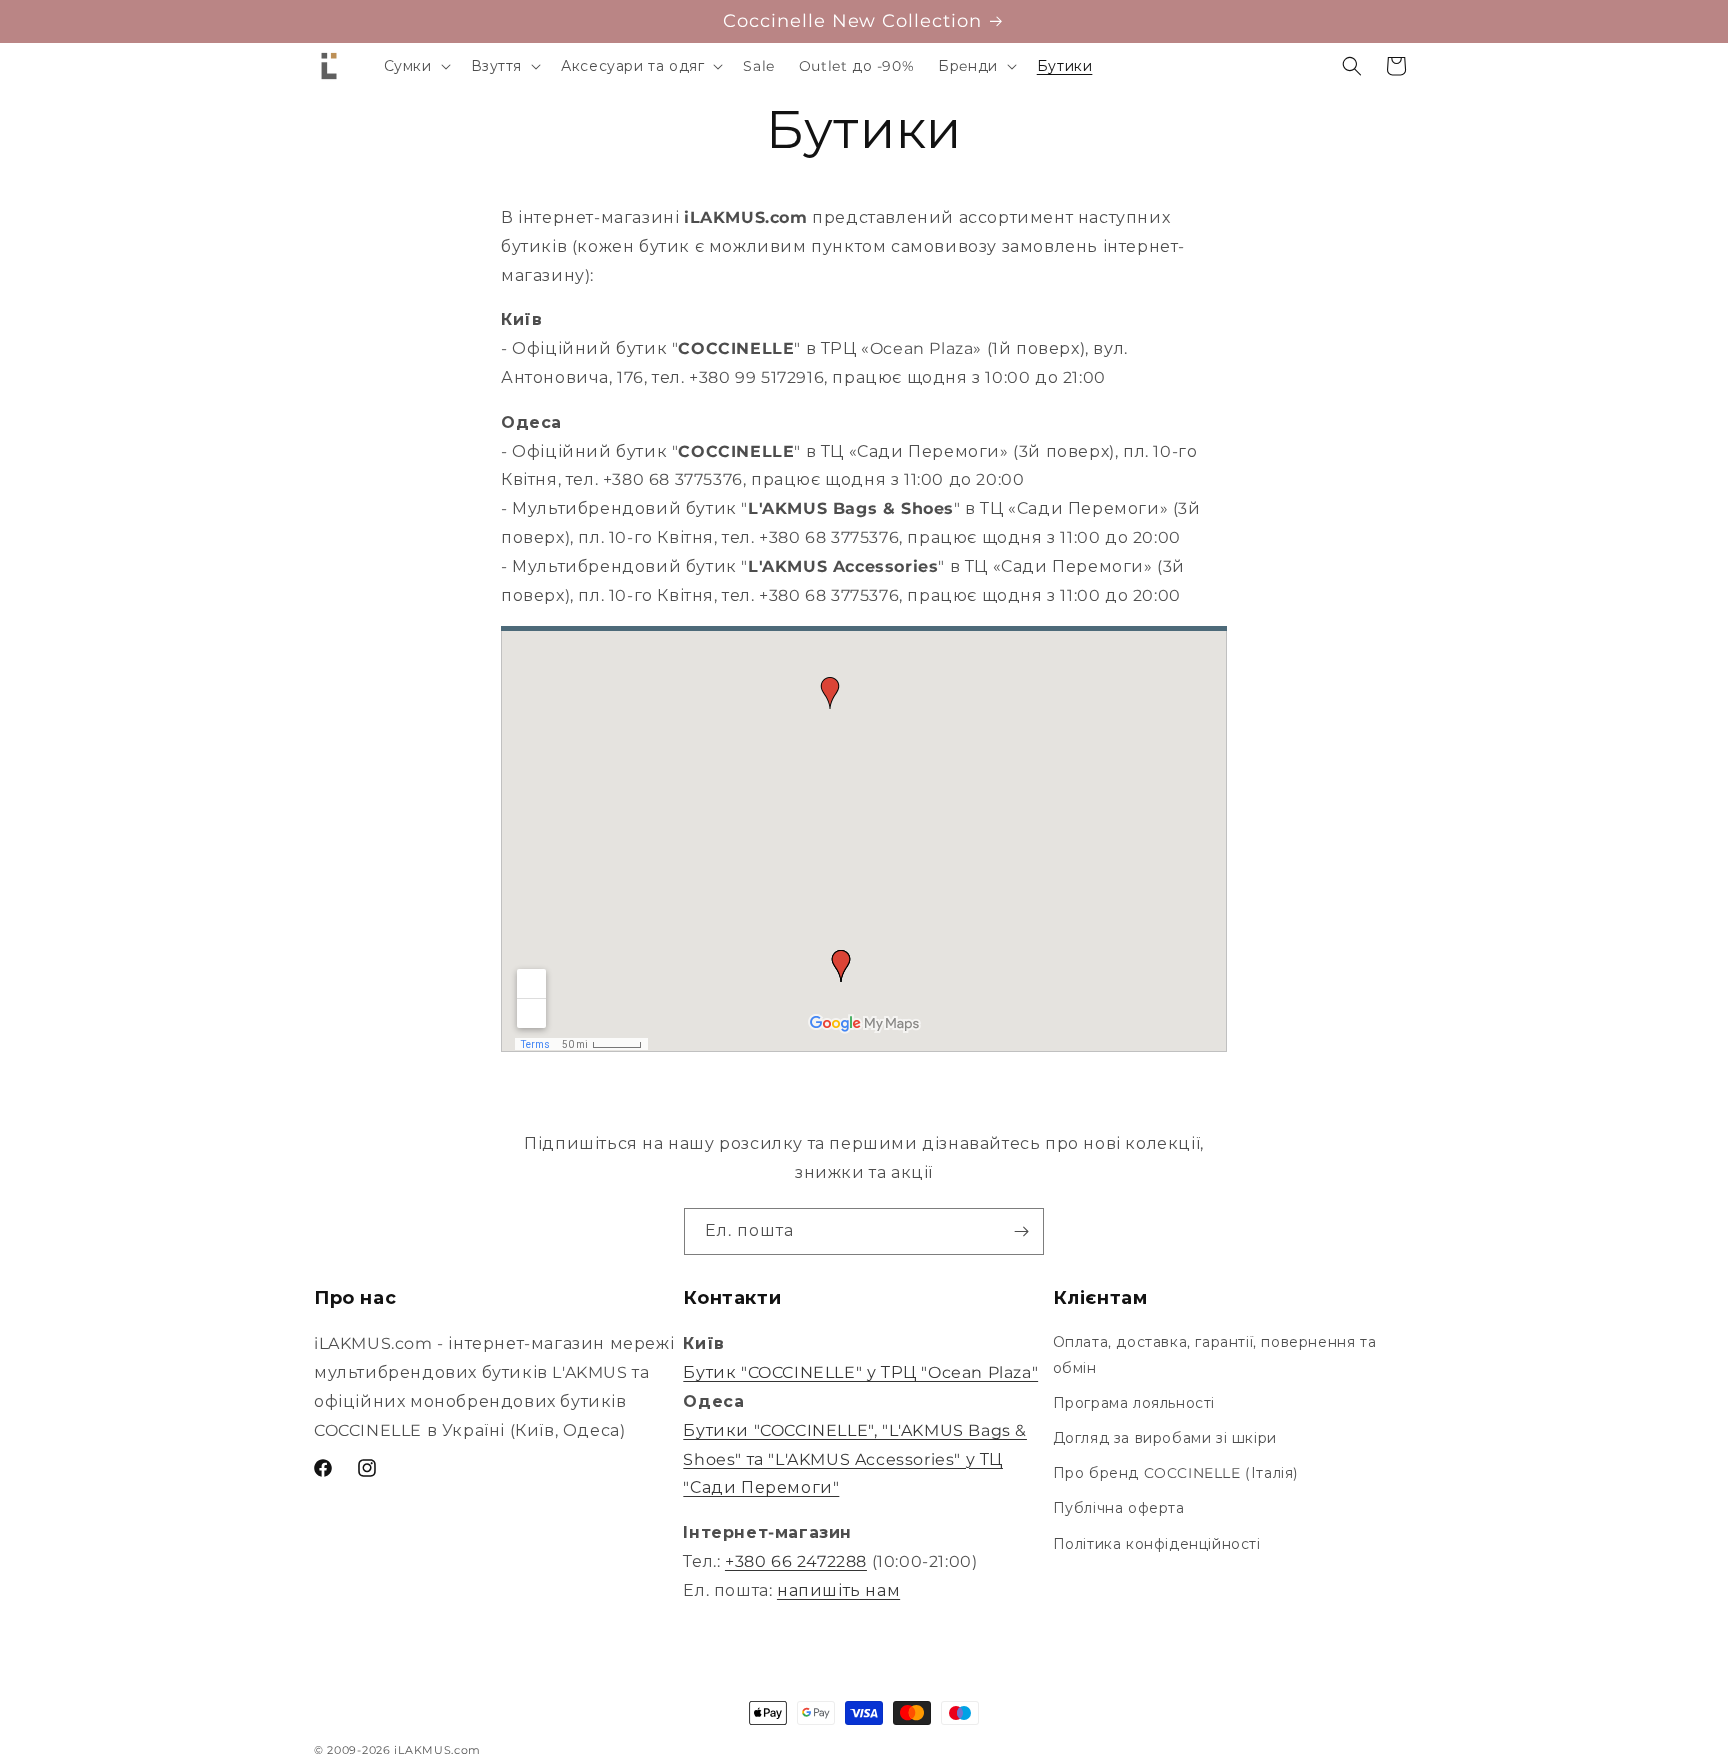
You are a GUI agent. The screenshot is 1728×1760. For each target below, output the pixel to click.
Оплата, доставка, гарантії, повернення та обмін (1215, 1354)
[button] (415, 66)
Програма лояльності (1134, 1403)
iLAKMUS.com (437, 1750)
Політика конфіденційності (1157, 1544)
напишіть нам (838, 1590)
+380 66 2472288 (796, 1561)
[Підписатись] (1021, 1231)
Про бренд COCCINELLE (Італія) (1176, 1473)
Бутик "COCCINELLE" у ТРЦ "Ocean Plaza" (860, 1372)
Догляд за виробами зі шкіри (1165, 1438)
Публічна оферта (1119, 1508)
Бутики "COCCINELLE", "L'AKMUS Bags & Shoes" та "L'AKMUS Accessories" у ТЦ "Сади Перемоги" (855, 1459)
